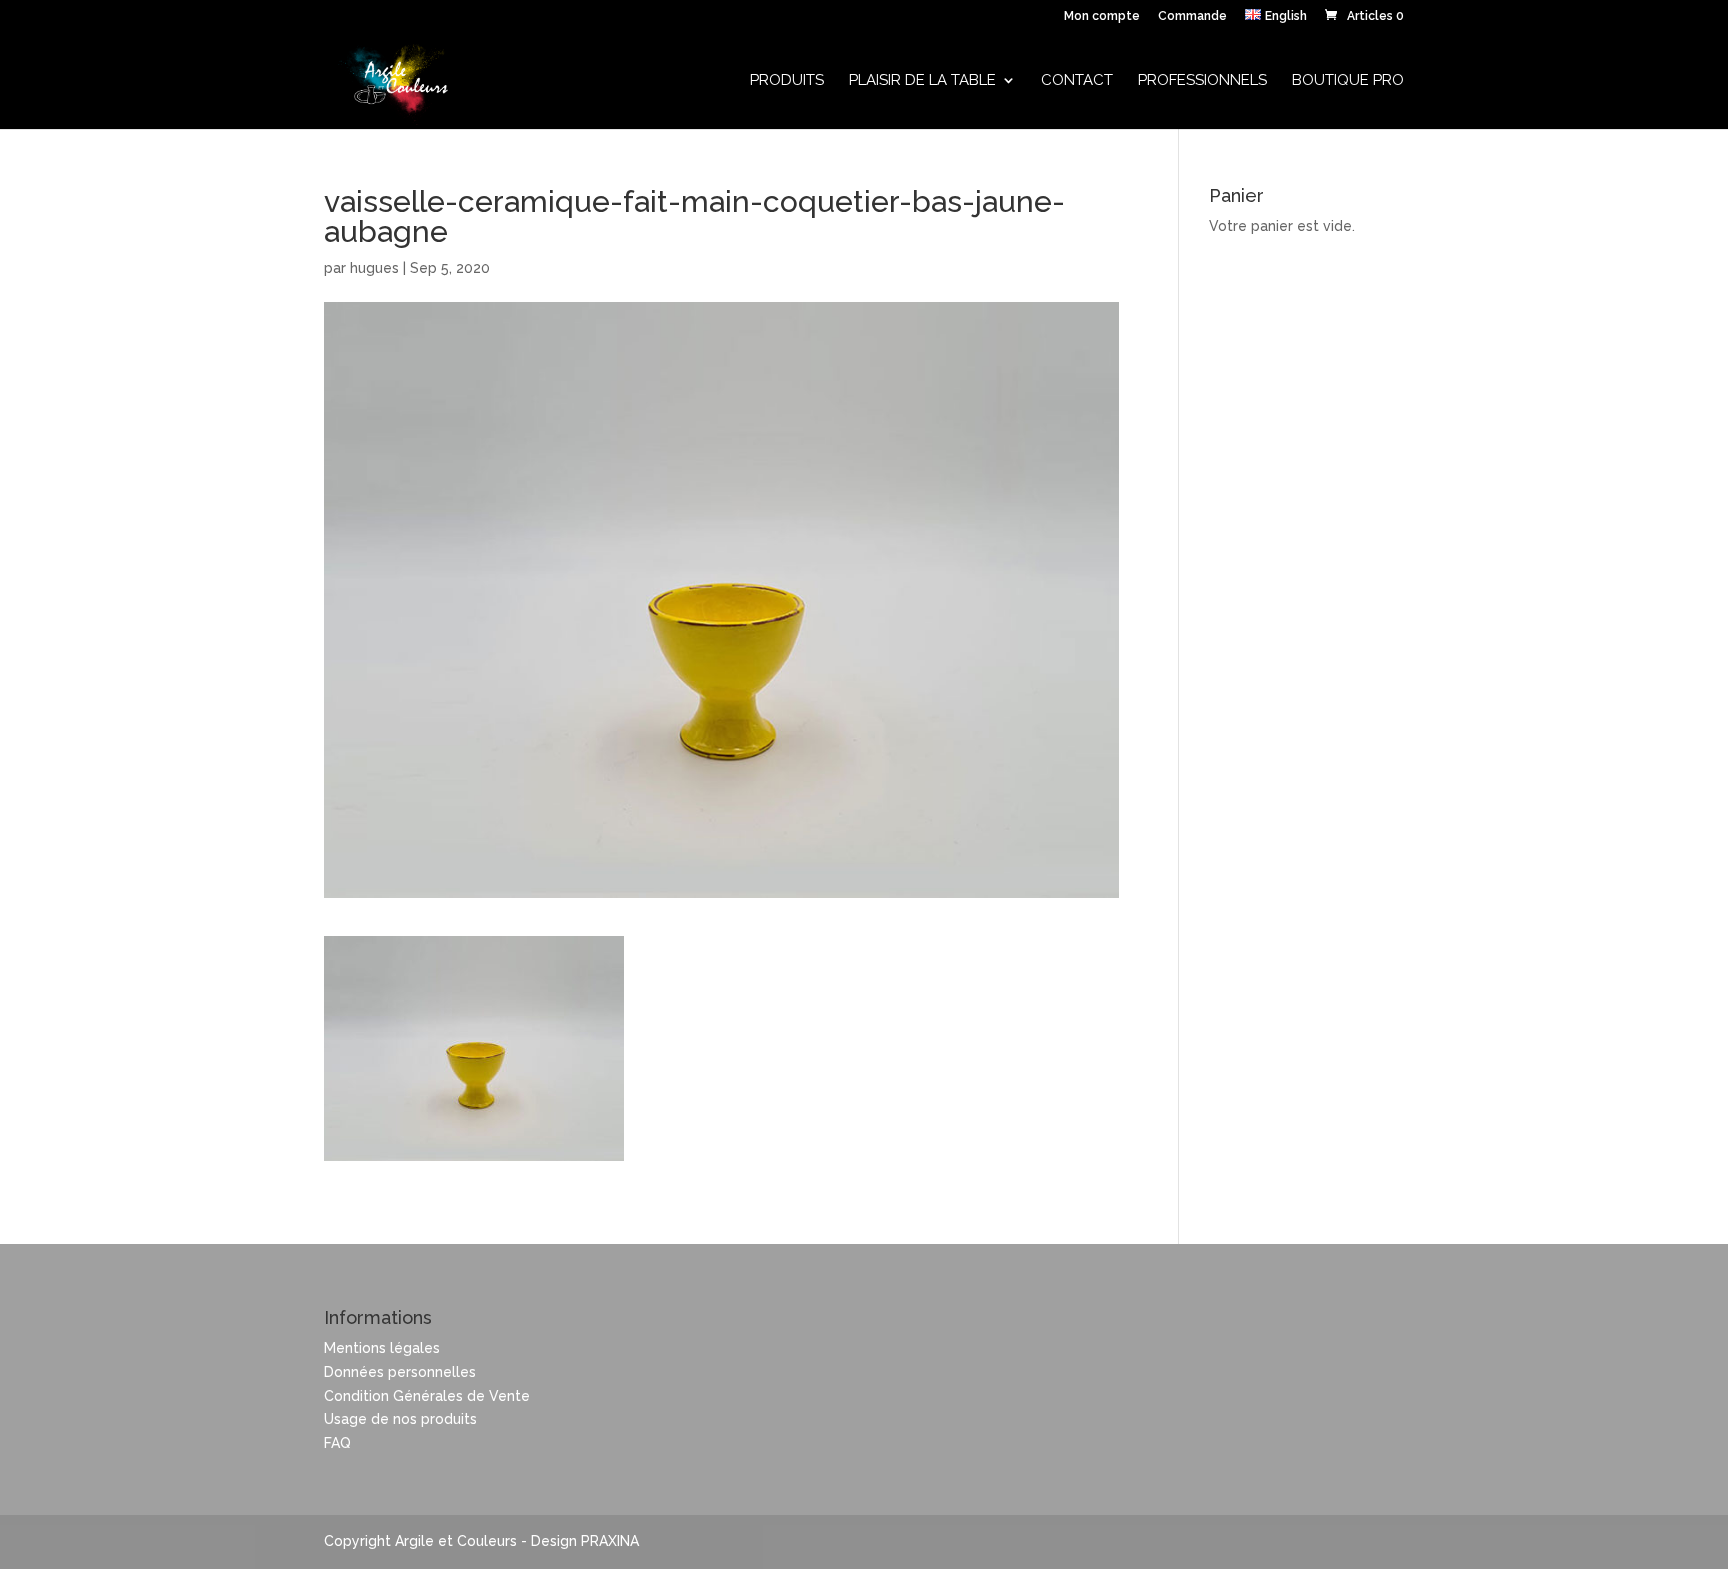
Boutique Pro (1348, 81)
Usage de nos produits (400, 1419)
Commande (1192, 16)
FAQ (337, 1443)
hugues (374, 268)
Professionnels (1202, 81)
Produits (787, 81)
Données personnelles (400, 1372)
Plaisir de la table (922, 81)
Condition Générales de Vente (427, 1396)
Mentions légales (382, 1348)
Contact (1077, 81)
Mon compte (1102, 16)
